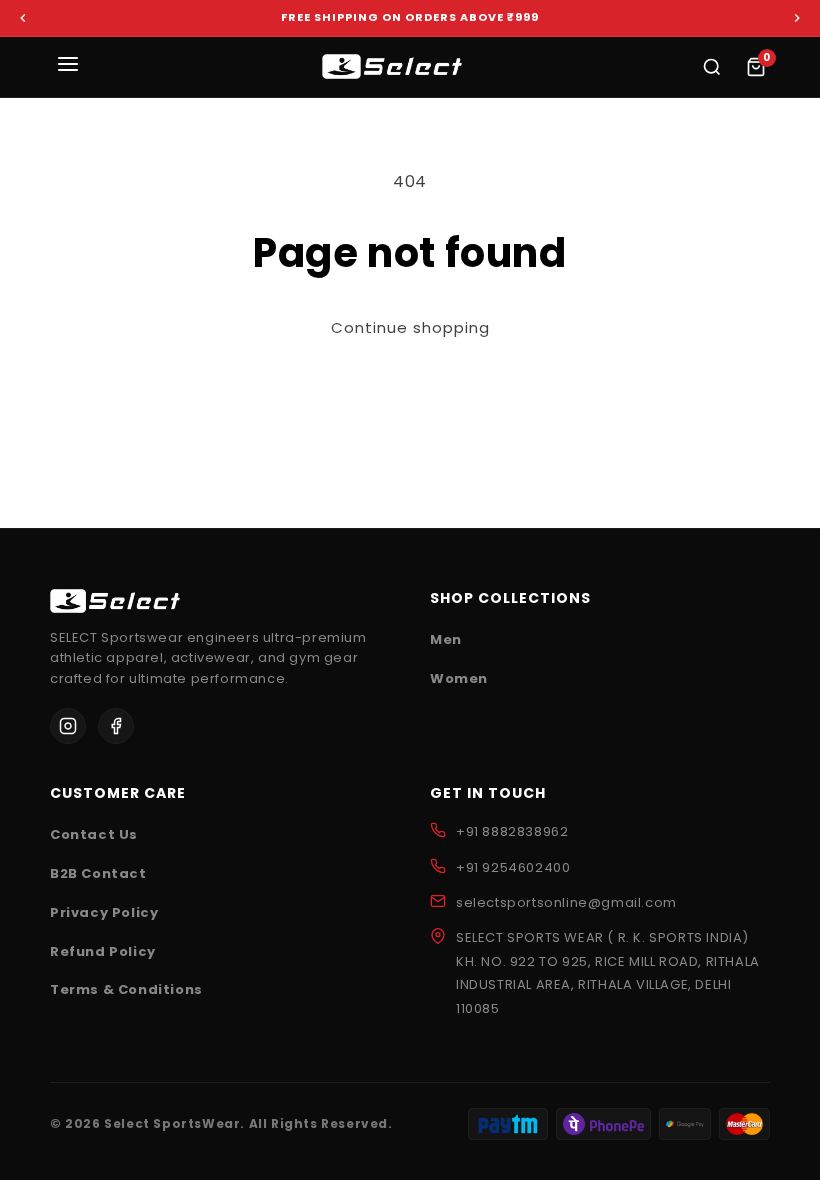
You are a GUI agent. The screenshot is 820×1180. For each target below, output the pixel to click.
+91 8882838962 (512, 831)
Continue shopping (410, 328)
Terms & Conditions (126, 989)
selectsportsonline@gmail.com (566, 902)
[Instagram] (68, 726)
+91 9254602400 (513, 867)
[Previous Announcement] (23, 18)
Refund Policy (103, 951)
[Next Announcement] (797, 18)
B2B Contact (98, 873)
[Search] (712, 67)
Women (459, 678)
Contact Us (94, 834)
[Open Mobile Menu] (68, 67)
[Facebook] (116, 726)
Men (446, 639)
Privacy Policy (104, 912)
